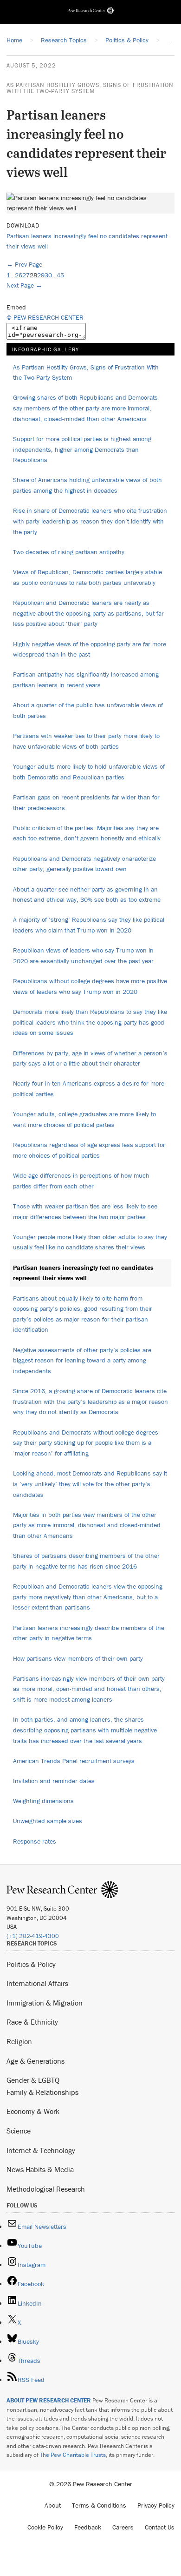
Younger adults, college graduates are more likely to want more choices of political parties (84, 1119)
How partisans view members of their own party (78, 1658)
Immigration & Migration (45, 2003)
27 (26, 275)
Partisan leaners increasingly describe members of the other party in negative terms (89, 1633)
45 (60, 275)
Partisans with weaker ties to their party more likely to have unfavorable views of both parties (86, 741)
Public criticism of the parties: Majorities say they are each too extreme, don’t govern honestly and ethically (87, 833)
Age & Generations (36, 2061)
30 (48, 275)
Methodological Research (46, 2189)
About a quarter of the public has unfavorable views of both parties (88, 710)
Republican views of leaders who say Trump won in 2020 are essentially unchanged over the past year (83, 956)
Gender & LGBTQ (33, 2080)
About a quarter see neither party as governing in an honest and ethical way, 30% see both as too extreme (87, 895)
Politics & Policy (31, 1964)
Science (19, 2131)
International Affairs (37, 1983)
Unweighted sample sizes (48, 1821)
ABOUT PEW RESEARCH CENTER (49, 2400)
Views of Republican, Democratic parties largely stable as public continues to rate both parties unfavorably (87, 577)
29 (41, 275)
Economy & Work (33, 2111)
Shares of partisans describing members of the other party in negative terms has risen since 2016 (86, 1561)
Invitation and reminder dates (54, 1781)
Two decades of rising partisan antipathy (69, 552)
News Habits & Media (40, 2169)
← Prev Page (24, 264)
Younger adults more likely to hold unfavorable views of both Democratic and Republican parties (89, 772)
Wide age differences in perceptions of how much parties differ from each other (81, 1181)
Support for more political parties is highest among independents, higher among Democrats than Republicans (82, 449)
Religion (19, 2041)
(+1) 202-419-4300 (33, 1936)
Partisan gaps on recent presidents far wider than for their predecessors (86, 802)
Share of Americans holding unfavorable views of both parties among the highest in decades (87, 485)
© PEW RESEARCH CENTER (45, 317)
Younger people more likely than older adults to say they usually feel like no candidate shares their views (90, 1242)
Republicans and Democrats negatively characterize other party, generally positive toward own (84, 864)
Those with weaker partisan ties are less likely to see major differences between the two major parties (85, 1211)
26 (19, 275)
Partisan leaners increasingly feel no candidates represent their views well (83, 1273)
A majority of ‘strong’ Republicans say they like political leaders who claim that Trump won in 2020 (89, 925)
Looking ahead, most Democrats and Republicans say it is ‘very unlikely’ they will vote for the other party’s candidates (90, 1484)
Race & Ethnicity (32, 2022)
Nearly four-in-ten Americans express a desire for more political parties (89, 1089)
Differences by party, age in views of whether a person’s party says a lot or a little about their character (90, 1058)
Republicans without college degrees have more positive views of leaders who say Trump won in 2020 (90, 986)
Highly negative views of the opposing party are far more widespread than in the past (90, 649)
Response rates (35, 1841)
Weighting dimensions (43, 1801)
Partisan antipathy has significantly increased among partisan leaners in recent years (86, 680)
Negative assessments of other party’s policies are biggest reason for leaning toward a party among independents (82, 1360)
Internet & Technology (41, 2150)
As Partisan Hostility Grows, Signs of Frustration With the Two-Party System (90, 88)
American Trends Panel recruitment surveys (74, 1761)
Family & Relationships (42, 2092)
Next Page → (24, 285)
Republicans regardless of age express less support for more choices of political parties (89, 1150)
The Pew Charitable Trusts (73, 2455)
